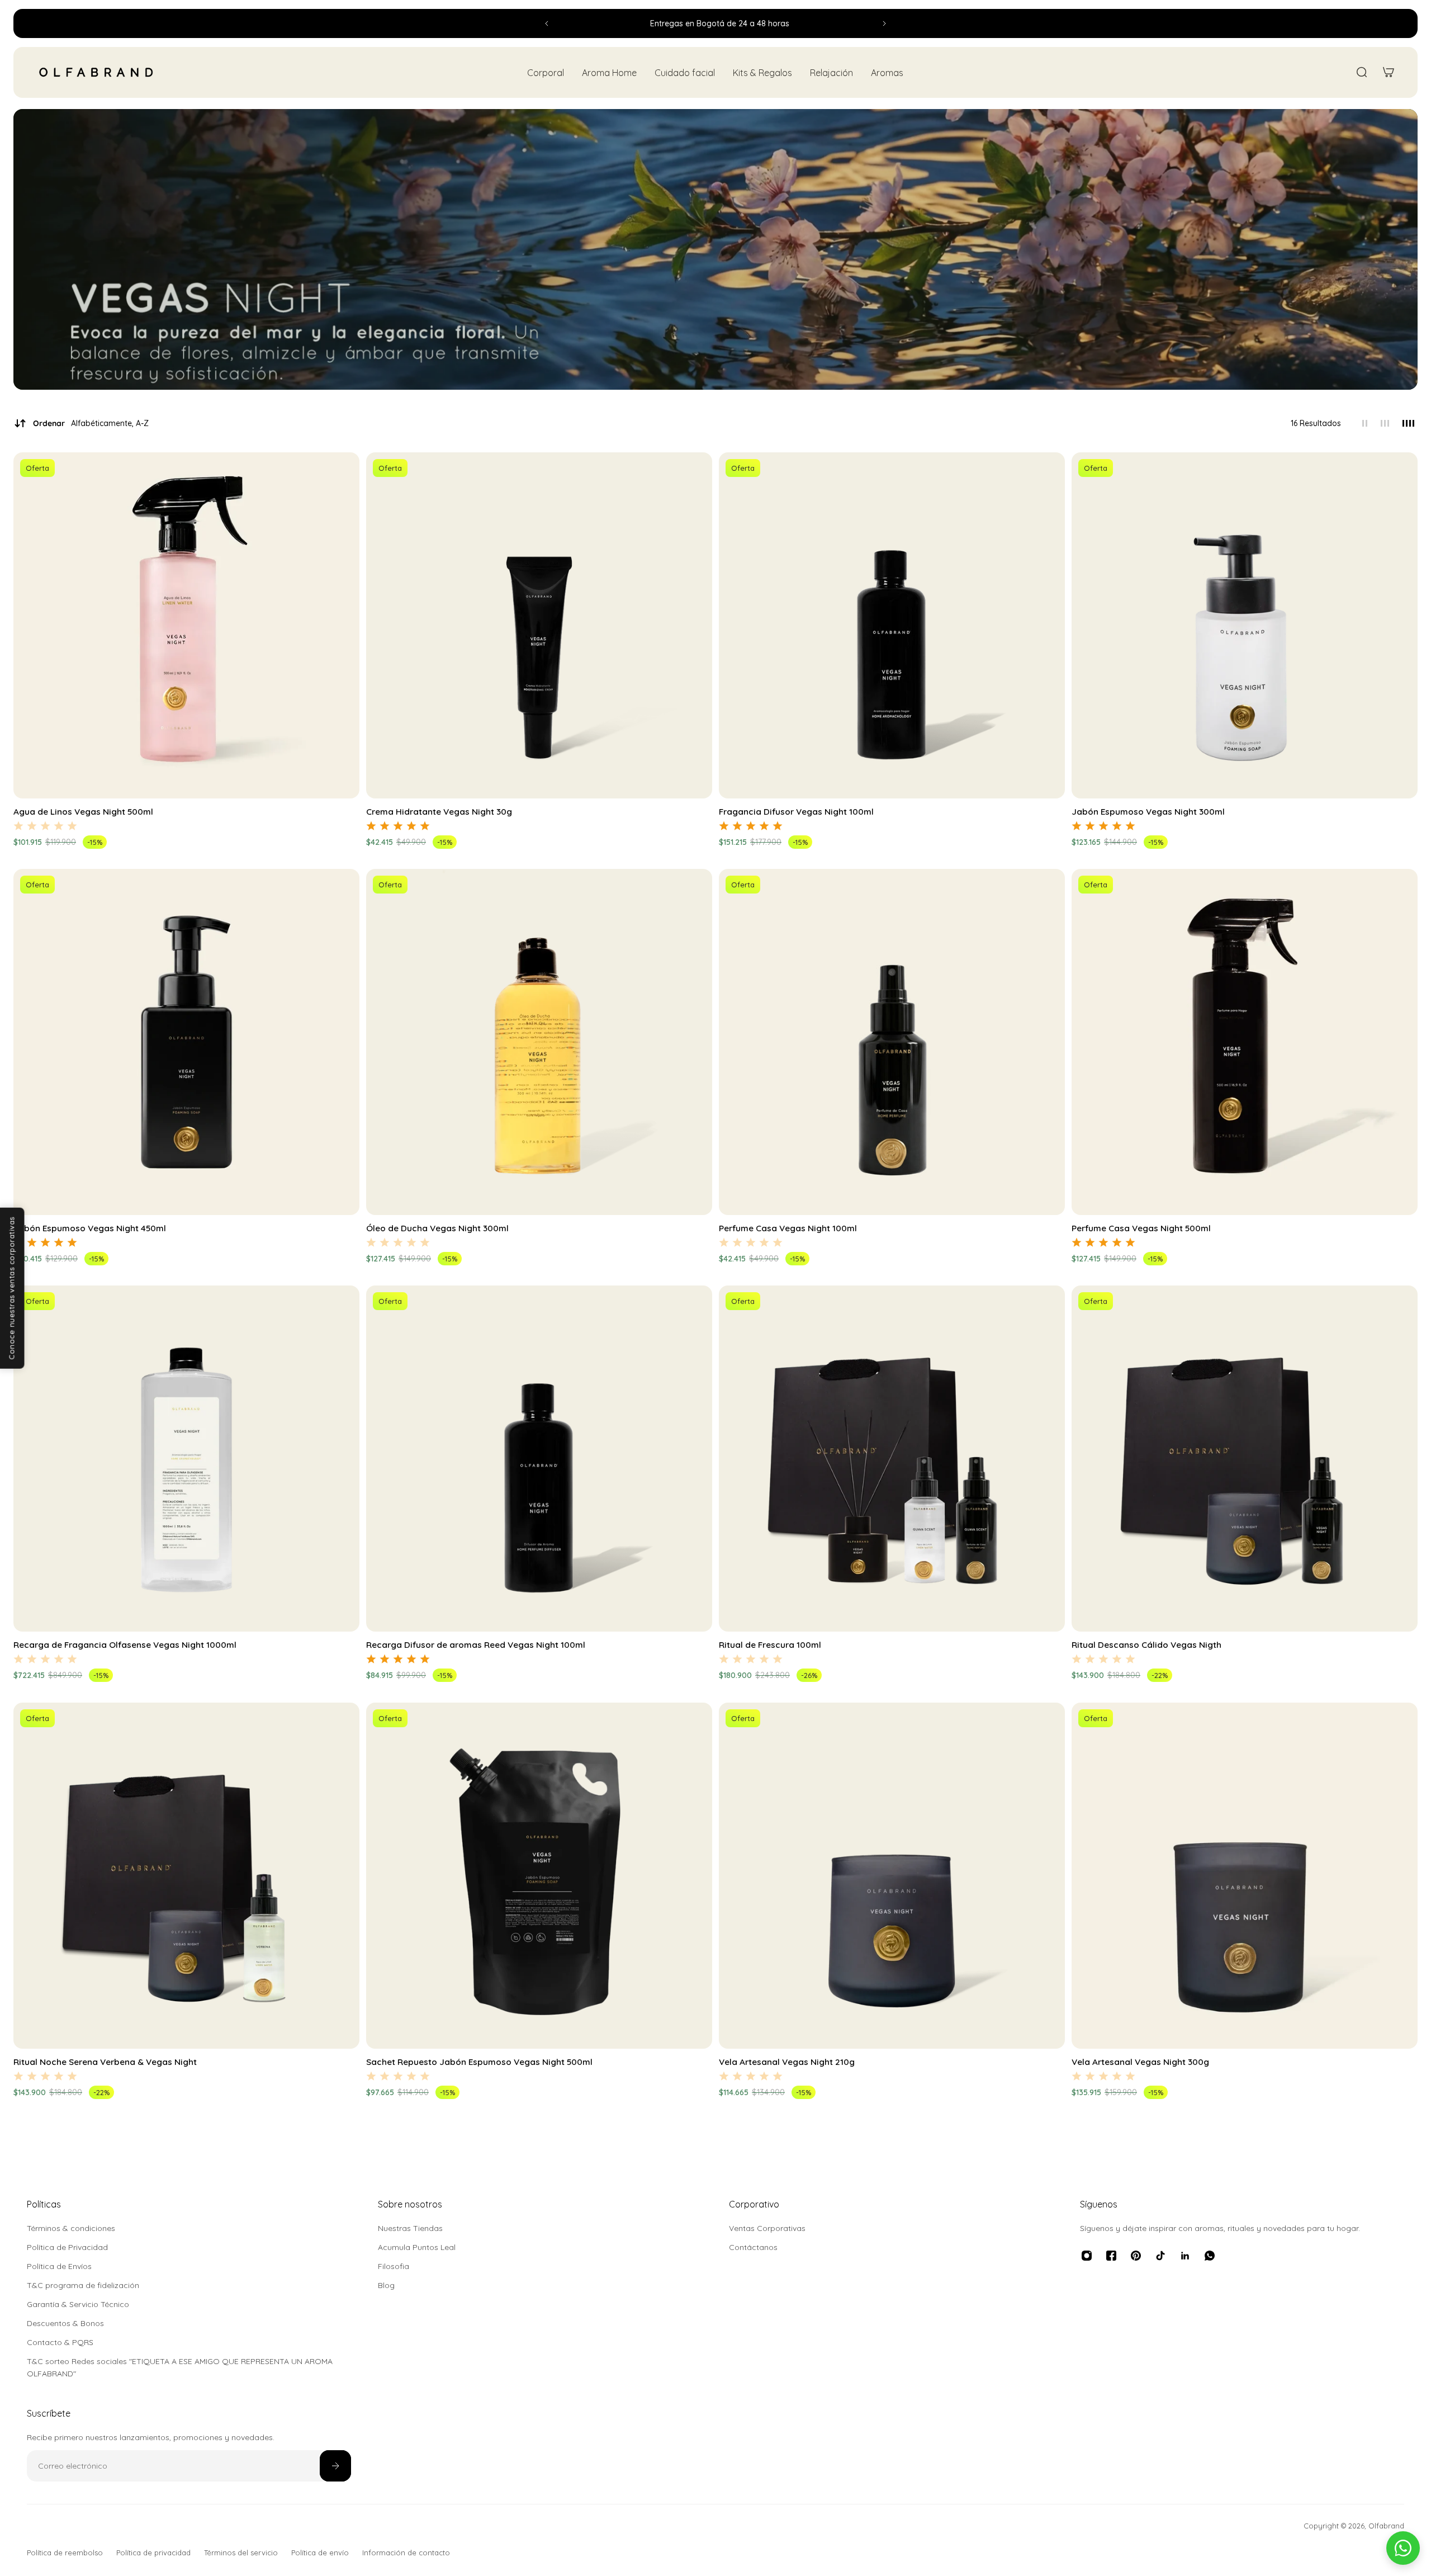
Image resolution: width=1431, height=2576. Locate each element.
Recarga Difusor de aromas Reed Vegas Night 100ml (476, 1645)
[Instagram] (1087, 2256)
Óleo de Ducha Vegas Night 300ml (437, 1228)
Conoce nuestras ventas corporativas (12, 1288)
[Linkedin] (1185, 2256)
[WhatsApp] (1210, 2256)
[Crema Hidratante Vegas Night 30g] (539, 625)
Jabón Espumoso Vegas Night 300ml (1148, 812)
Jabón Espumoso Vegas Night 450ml (90, 1228)
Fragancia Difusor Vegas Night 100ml (796, 812)
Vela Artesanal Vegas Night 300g (1140, 2062)
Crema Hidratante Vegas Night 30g (439, 812)
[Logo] (96, 72)
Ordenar (91, 423)
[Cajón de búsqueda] (1362, 72)
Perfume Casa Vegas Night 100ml (788, 1228)
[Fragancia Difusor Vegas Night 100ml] (892, 625)
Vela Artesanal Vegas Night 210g (787, 2062)
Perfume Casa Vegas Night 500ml (1141, 1228)
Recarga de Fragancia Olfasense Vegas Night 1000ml (125, 1645)
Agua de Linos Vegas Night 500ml (83, 812)
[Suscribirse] (335, 2466)
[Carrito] (1389, 72)
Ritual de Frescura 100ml (770, 1645)
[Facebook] (1111, 2256)
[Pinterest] (1136, 2256)
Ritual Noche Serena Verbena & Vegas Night (105, 2062)
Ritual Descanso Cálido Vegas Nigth (1146, 1645)
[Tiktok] (1160, 2256)
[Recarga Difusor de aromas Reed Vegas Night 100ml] (539, 1459)
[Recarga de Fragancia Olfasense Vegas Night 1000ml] (186, 1459)
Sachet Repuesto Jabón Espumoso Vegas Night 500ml (479, 2062)
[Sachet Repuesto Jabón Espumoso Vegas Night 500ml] (539, 1876)
